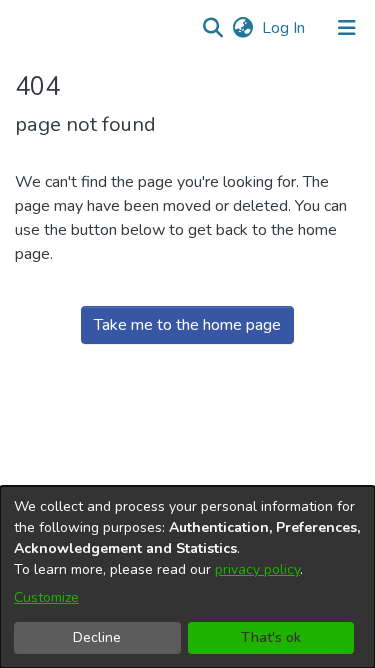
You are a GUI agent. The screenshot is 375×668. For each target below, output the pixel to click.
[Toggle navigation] (347, 28)
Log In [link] (284, 28)
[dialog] (187, 577)
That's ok (271, 637)
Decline (97, 637)
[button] (212, 28)
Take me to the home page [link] (187, 325)
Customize (46, 597)
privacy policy (257, 569)
